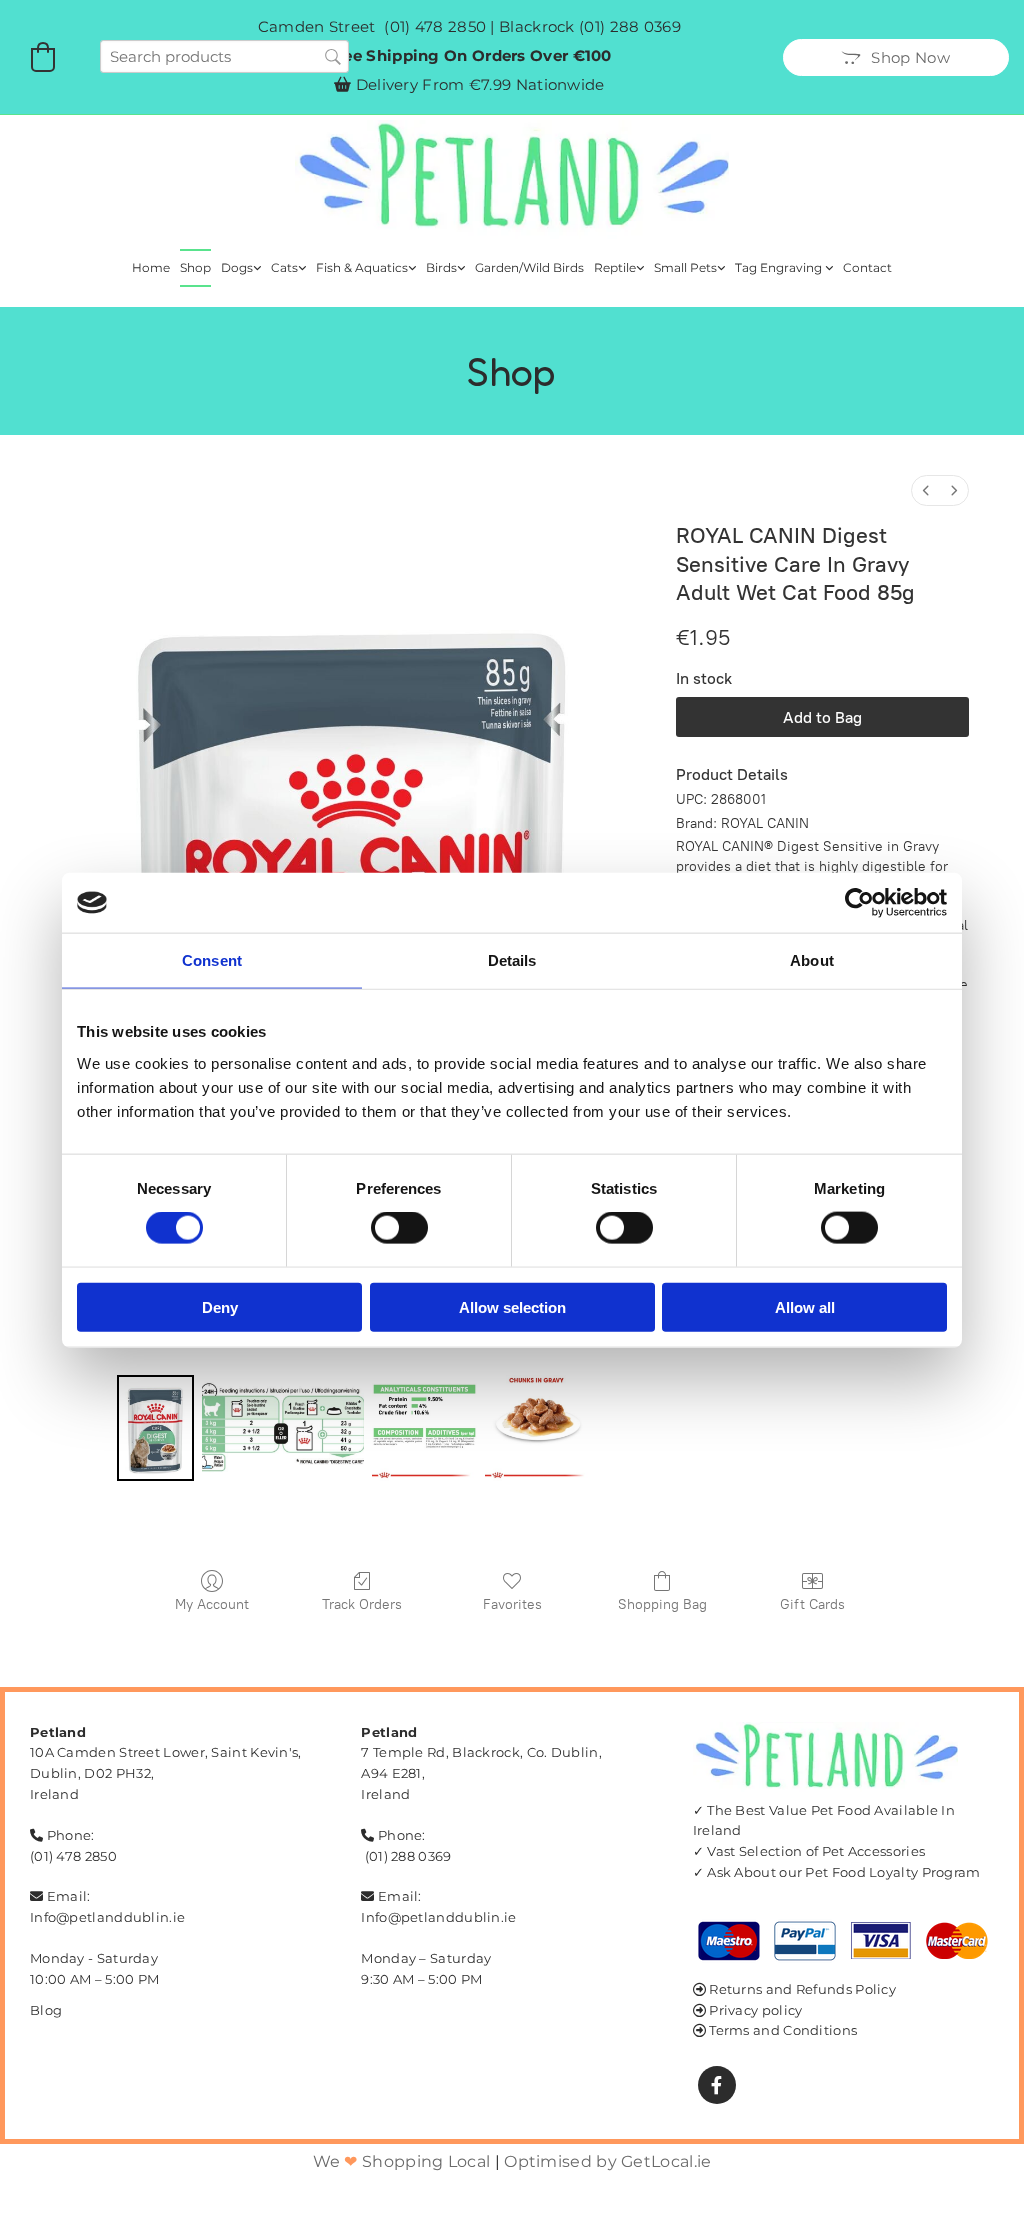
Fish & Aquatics (362, 267)
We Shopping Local (402, 2161)
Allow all (805, 1306)
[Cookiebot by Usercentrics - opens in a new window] (859, 903)
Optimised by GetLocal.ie (607, 2161)
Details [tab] (512, 960)
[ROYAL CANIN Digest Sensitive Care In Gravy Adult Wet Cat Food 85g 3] (537, 1427)
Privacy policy (755, 2010)
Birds (441, 267)
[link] (241, 268)
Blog (46, 2010)
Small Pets (685, 267)
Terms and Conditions (783, 2030)
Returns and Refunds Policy (802, 1989)
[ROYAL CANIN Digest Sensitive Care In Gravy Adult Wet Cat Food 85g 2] (424, 1427)
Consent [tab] (212, 960)
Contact (867, 267)
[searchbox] (224, 56)
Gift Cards (812, 1604)
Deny (220, 1306)
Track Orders (362, 1604)
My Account (212, 1604)
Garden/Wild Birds (529, 267)
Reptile (615, 267)
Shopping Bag (662, 1604)
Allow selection (512, 1306)
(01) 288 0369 (630, 26)
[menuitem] (926, 490)
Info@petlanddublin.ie (107, 1917)
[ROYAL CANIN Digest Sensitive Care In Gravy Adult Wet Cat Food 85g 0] (155, 1427)
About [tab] (812, 960)
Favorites (512, 1604)
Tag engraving (780, 267)
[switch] (399, 1228)
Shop (195, 267)
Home (151, 267)
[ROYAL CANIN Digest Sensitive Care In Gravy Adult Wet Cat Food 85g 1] (283, 1427)
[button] (896, 57)
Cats (284, 267)
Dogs (237, 267)
